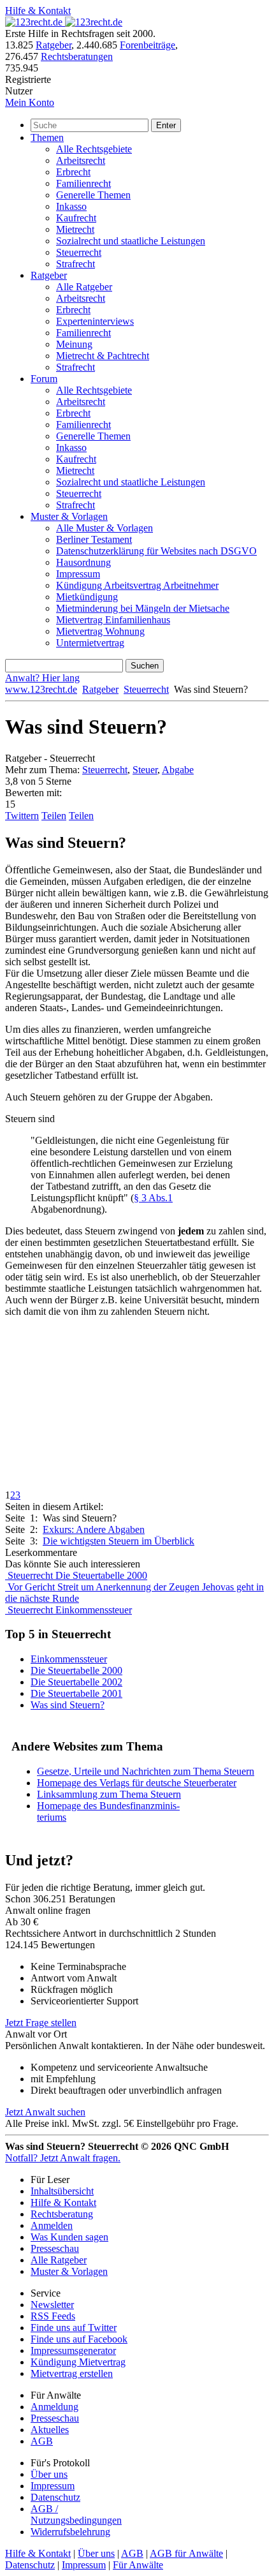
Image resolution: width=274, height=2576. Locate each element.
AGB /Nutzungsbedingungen (76, 2514)
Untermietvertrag (90, 643)
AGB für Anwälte (186, 2553)
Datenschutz (55, 2497)
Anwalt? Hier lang (42, 678)
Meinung (74, 344)
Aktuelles (50, 2430)
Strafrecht (76, 264)
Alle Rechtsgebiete (94, 149)
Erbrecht (73, 172)
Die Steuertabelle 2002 (76, 1682)
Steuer (145, 770)
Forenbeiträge (148, 45)
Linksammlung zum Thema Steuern (109, 1794)
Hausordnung (83, 562)
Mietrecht (75, 229)
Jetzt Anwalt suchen (45, 2112)
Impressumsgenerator (73, 2350)
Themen (47, 137)
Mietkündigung (87, 597)
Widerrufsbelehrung (70, 2532)
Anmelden (52, 2225)
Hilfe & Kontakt (38, 11)
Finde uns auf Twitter (74, 2328)
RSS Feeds (53, 2316)
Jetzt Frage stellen (41, 2023)
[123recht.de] (64, 22)
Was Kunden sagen (69, 2237)
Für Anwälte (138, 2565)
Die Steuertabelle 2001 (76, 1693)
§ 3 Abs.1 (153, 1198)
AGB (42, 2441)
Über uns (49, 2474)
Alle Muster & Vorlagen (105, 528)
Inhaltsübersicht (62, 2191)
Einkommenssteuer (69, 1659)
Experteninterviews (95, 321)
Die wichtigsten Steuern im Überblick (119, 1541)
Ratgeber (54, 45)
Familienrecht (83, 183)
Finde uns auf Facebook (79, 2339)
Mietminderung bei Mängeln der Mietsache (143, 608)
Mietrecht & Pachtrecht (103, 356)
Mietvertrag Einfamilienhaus (113, 620)
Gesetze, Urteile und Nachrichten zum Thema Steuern (146, 1771)
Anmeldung (54, 2407)
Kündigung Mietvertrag (78, 2362)
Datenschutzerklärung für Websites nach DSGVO (156, 551)
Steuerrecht (79, 252)
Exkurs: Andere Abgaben (94, 1529)
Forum (44, 379)
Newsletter (52, 2305)
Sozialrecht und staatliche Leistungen (131, 241)
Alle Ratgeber (84, 287)
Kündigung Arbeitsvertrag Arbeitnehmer (137, 585)
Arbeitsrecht (81, 160)
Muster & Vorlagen (69, 516)
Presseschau (55, 2248)
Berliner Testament (94, 539)
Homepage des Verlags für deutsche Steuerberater (137, 1783)
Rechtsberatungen (77, 56)
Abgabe (178, 770)
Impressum (78, 574)
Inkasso (71, 206)
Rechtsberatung (62, 2214)
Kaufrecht (76, 218)
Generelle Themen (93, 195)
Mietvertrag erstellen (72, 2373)
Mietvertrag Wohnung (100, 631)
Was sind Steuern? (68, 1705)
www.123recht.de (41, 689)
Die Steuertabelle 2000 (76, 1670)
